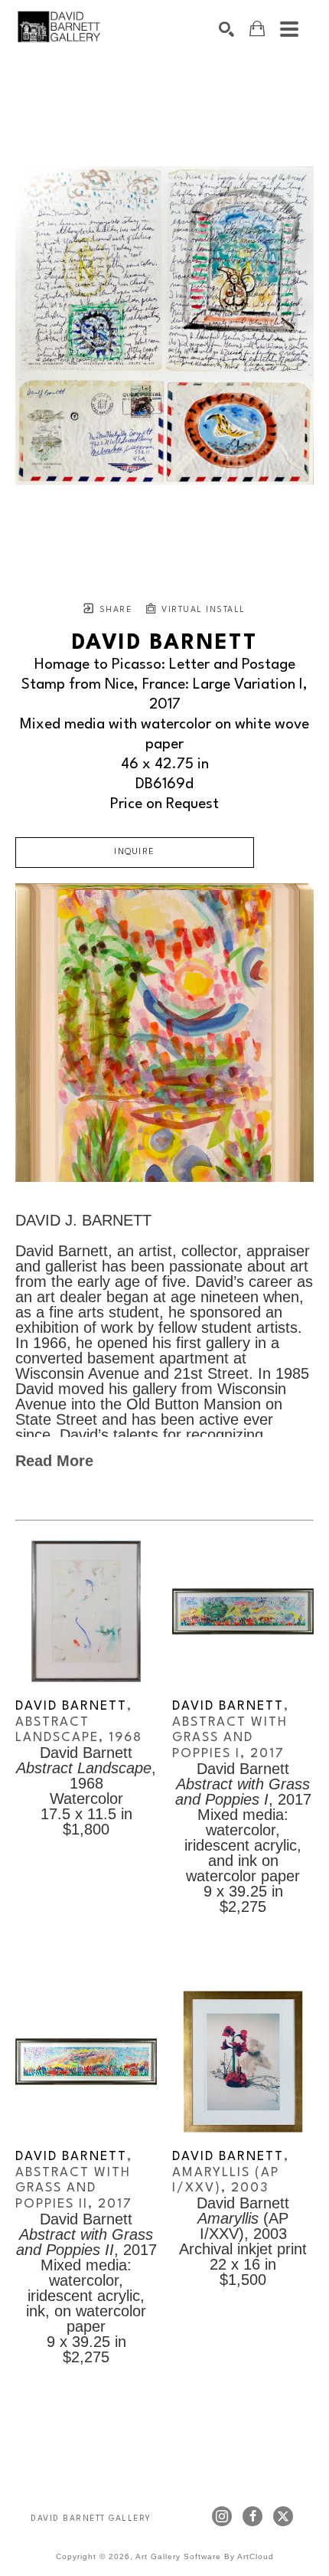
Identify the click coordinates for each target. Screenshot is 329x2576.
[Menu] (289, 29)
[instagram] (222, 2516)
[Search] (226, 29)
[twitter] (283, 2516)
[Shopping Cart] (257, 29)
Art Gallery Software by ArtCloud (205, 2556)
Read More (54, 1461)
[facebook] (252, 2516)
